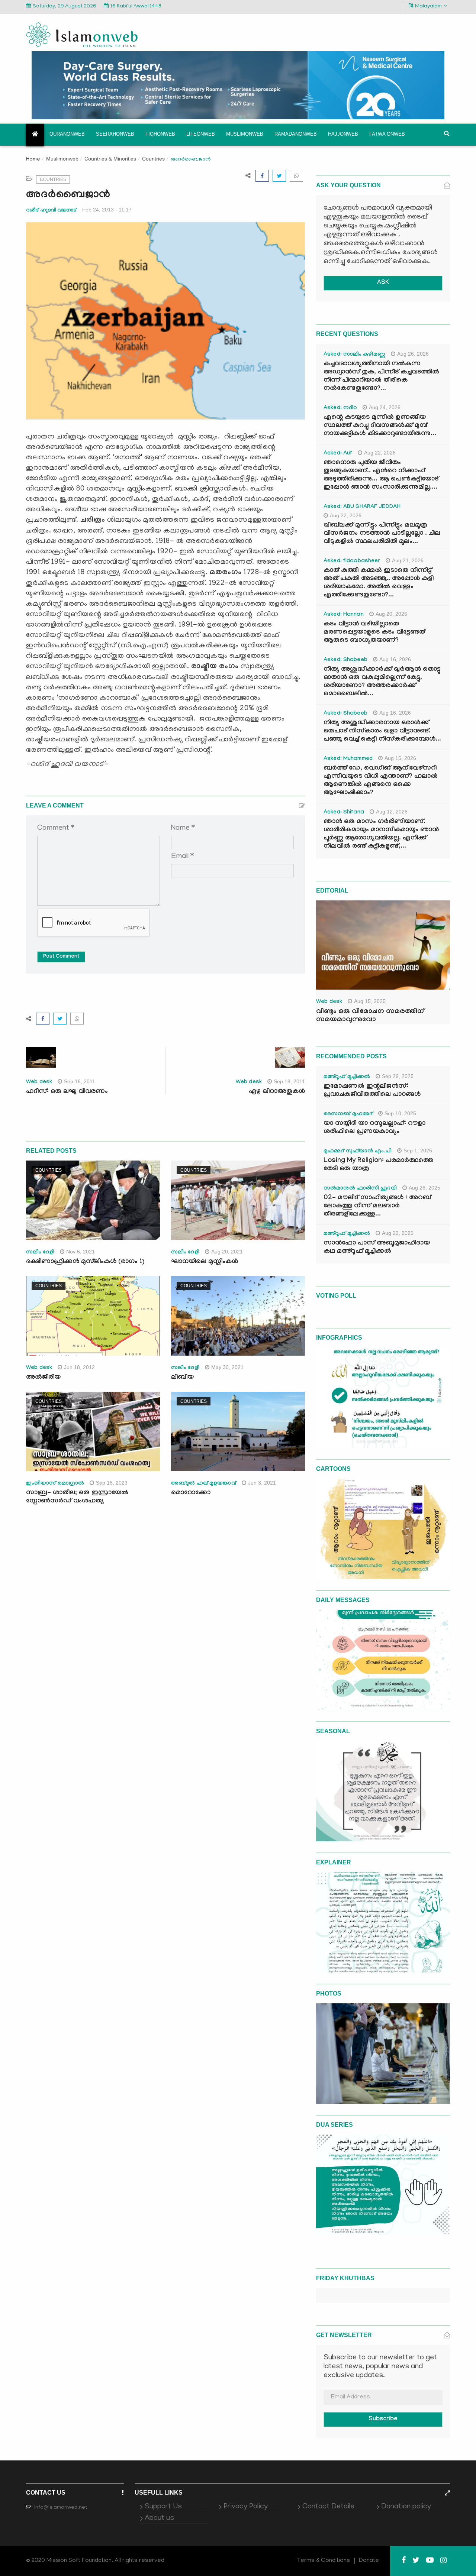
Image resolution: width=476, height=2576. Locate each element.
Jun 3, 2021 (262, 1483)
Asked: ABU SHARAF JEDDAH (362, 507)
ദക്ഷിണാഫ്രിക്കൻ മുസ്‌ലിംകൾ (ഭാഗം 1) (85, 1262)
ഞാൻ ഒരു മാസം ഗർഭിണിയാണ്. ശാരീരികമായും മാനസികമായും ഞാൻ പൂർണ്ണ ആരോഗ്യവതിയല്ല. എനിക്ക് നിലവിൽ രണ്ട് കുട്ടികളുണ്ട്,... (381, 834)
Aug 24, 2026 (385, 407)
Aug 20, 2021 (227, 1252)
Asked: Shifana (344, 813)
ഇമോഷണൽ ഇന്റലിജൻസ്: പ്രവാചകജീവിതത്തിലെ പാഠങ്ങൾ (372, 1091)
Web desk (39, 1082)
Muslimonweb (245, 134)
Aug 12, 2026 (392, 812)
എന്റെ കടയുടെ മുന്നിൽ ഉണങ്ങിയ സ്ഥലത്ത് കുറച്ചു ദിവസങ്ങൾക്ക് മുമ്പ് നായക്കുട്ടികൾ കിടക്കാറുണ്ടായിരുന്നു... (380, 426)
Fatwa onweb (387, 134)
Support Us (163, 2507)
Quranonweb (67, 134)
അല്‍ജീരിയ (43, 1378)
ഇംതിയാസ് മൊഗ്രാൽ (55, 1484)
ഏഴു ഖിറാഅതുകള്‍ (277, 1092)
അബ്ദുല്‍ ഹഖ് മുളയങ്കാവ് (204, 1484)
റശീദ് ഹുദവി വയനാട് (51, 210)
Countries (153, 159)
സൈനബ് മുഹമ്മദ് (348, 1114)
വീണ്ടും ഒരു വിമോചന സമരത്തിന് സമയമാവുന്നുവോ (370, 1016)
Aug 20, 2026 (391, 614)
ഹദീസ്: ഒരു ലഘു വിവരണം (67, 1092)
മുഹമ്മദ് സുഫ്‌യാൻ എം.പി (358, 1152)
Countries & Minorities (110, 159)
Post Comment (61, 957)
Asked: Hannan (344, 615)
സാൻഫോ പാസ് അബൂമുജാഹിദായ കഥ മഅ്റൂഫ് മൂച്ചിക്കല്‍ (377, 1248)
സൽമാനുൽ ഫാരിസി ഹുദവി (360, 1189)
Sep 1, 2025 (418, 1151)
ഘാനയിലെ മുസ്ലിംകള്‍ (205, 1262)
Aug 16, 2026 (395, 659)
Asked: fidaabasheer (352, 562)
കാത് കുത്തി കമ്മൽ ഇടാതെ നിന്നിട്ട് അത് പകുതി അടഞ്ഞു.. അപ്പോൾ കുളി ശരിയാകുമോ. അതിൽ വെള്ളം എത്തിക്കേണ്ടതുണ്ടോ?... (379, 583)
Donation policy (406, 2507)
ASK (383, 283)
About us (159, 2518)
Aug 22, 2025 (398, 1233)
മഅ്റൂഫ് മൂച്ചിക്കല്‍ (347, 1077)
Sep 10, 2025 (400, 1113)
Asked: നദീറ (340, 408)
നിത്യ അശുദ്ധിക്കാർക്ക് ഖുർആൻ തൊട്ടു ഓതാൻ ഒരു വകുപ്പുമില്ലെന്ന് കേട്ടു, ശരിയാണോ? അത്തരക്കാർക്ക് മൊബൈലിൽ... (382, 682)
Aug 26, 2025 (424, 1188)
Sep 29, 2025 (398, 1076)
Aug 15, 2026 (400, 758)
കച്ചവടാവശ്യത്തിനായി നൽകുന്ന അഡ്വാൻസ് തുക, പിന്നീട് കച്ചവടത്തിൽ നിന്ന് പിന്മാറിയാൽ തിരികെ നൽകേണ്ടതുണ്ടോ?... (381, 377)
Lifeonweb (201, 134)
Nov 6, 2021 (81, 1252)
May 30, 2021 (227, 1367)
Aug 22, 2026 (380, 453)
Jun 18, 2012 (79, 1367)
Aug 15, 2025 (370, 1001)
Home (33, 160)
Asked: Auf (338, 454)
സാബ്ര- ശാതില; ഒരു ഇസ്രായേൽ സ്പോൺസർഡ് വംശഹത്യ (77, 1497)
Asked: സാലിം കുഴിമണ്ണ (354, 355)
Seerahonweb (115, 134)
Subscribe (383, 2419)
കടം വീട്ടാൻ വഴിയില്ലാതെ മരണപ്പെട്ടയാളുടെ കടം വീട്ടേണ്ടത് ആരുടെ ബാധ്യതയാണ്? (374, 633)
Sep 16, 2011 (80, 1081)
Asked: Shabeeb (345, 660)
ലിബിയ (182, 1378)
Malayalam (428, 7)
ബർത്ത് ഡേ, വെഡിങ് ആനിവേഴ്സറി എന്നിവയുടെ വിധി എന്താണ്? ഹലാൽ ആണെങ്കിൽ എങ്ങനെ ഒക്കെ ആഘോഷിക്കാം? (381, 781)
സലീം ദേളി (40, 1253)
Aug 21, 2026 (408, 560)
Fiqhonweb (160, 134)
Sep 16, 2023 (112, 1483)
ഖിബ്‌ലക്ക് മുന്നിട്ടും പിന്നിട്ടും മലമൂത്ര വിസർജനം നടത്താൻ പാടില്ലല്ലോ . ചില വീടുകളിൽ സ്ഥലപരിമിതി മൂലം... (382, 534)
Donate (369, 2561)
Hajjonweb (343, 134)
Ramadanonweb (296, 134)
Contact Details (328, 2507)
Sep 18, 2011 (289, 1081)
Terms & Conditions (324, 2561)
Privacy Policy (246, 2507)
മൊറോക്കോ (191, 1493)
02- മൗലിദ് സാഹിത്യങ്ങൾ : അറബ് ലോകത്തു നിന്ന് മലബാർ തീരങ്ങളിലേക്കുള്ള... (377, 1206)
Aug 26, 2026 (413, 354)
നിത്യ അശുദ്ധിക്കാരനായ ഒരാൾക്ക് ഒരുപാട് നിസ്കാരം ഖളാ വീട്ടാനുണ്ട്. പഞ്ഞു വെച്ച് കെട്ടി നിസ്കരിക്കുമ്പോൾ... (382, 732)
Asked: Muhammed (348, 759)
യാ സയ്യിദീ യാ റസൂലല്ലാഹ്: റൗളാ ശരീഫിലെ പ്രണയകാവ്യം (374, 1128)
